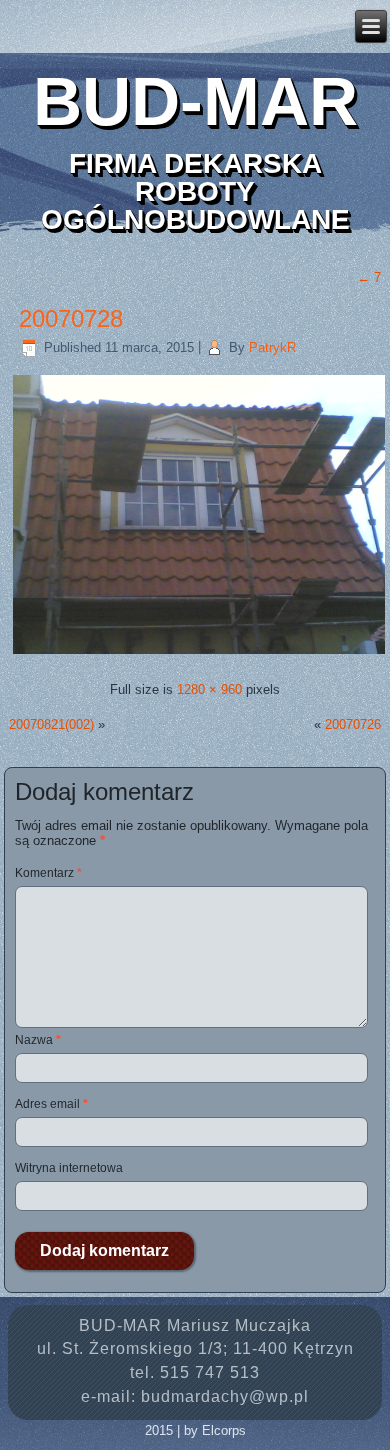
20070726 (353, 724)
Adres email (51, 1104)
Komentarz (48, 873)
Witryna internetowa (69, 1168)
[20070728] (199, 653)
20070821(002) (51, 724)
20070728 (71, 318)
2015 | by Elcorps (195, 1430)
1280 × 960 (209, 689)
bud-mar (195, 101)
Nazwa (38, 1040)
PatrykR (272, 347)
